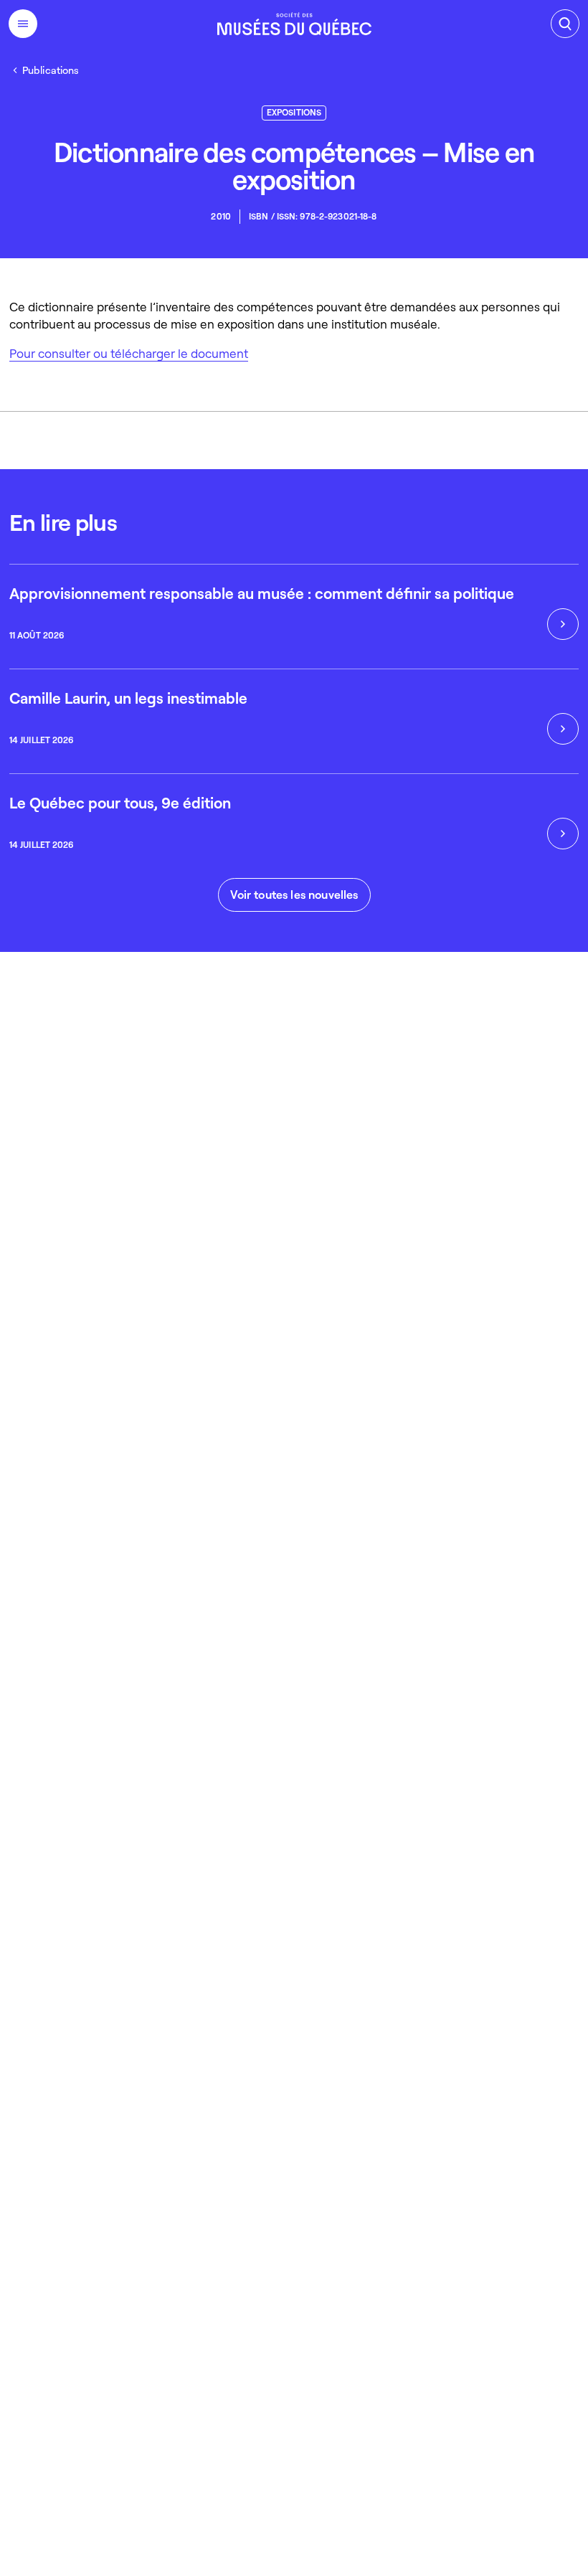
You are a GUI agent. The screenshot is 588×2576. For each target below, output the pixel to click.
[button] (294, 895)
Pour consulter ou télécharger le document (129, 353)
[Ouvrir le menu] (23, 24)
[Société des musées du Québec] (294, 24)
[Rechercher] (565, 24)
